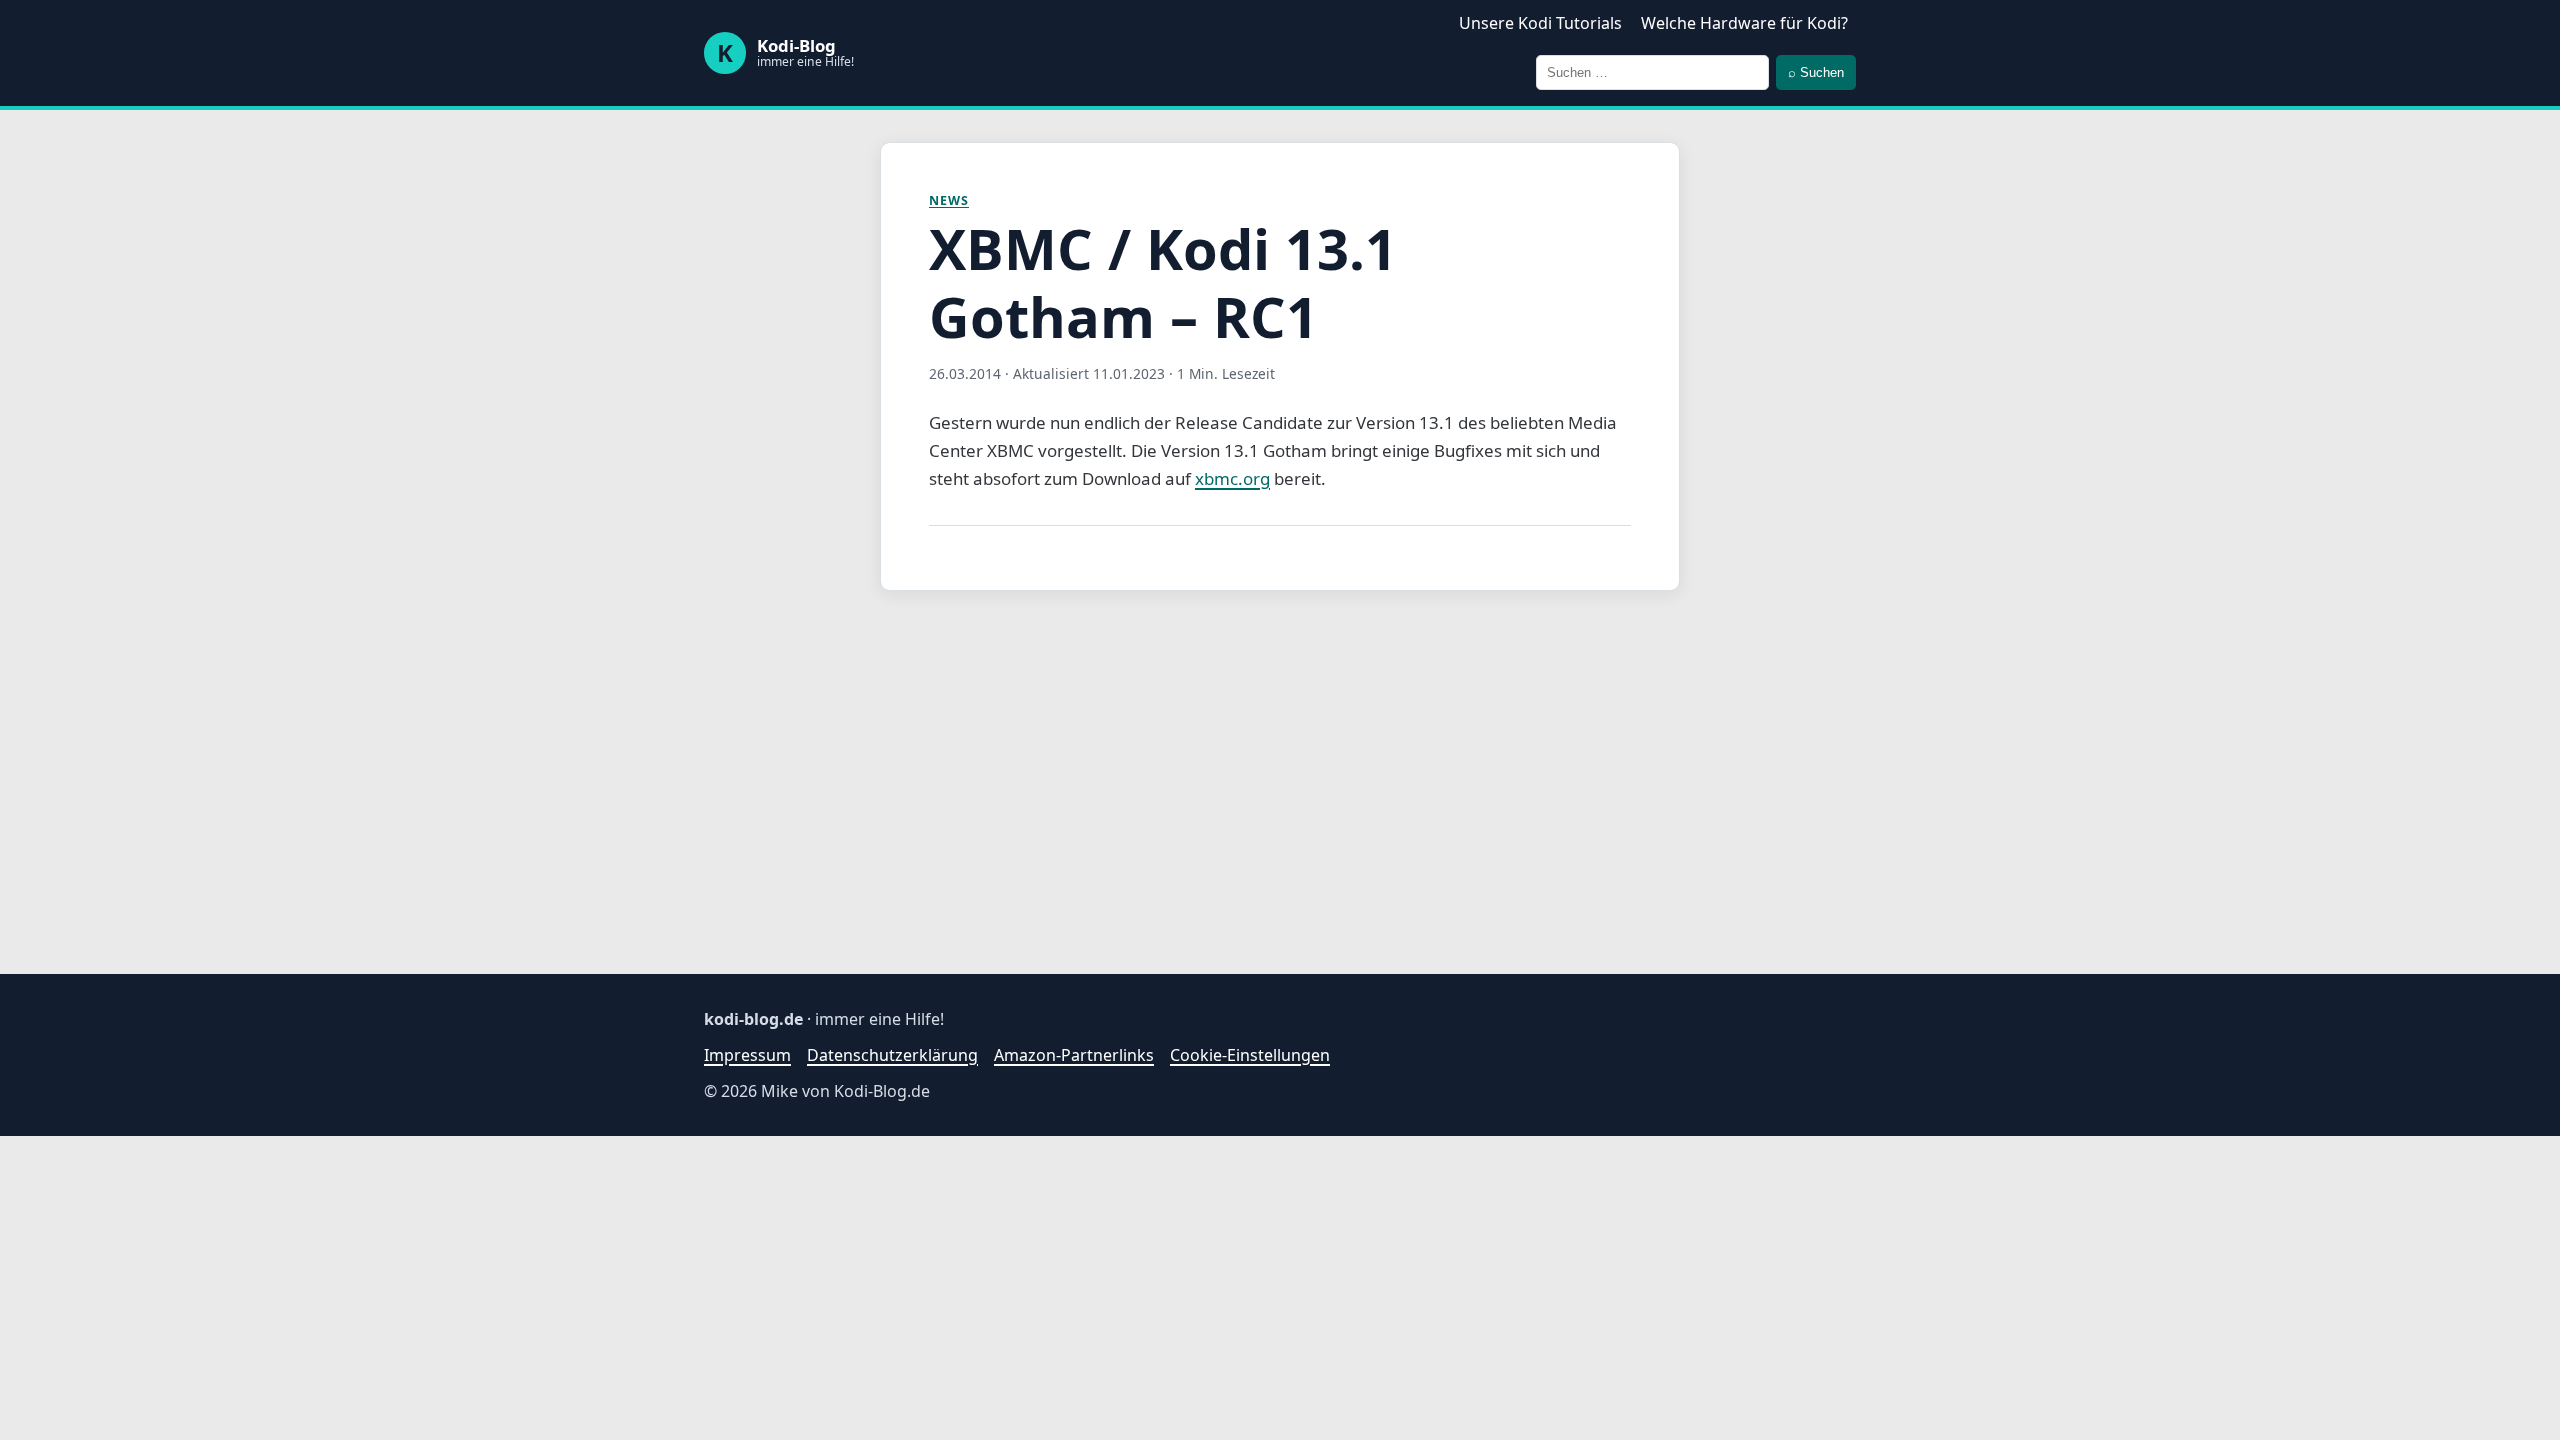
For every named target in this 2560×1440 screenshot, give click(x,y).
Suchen (1816, 72)
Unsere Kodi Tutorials (1540, 23)
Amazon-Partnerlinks (1074, 1055)
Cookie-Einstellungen (1250, 1055)
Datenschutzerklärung (892, 1055)
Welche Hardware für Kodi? (1744, 23)
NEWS (949, 200)
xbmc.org (1232, 478)
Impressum (747, 1055)
